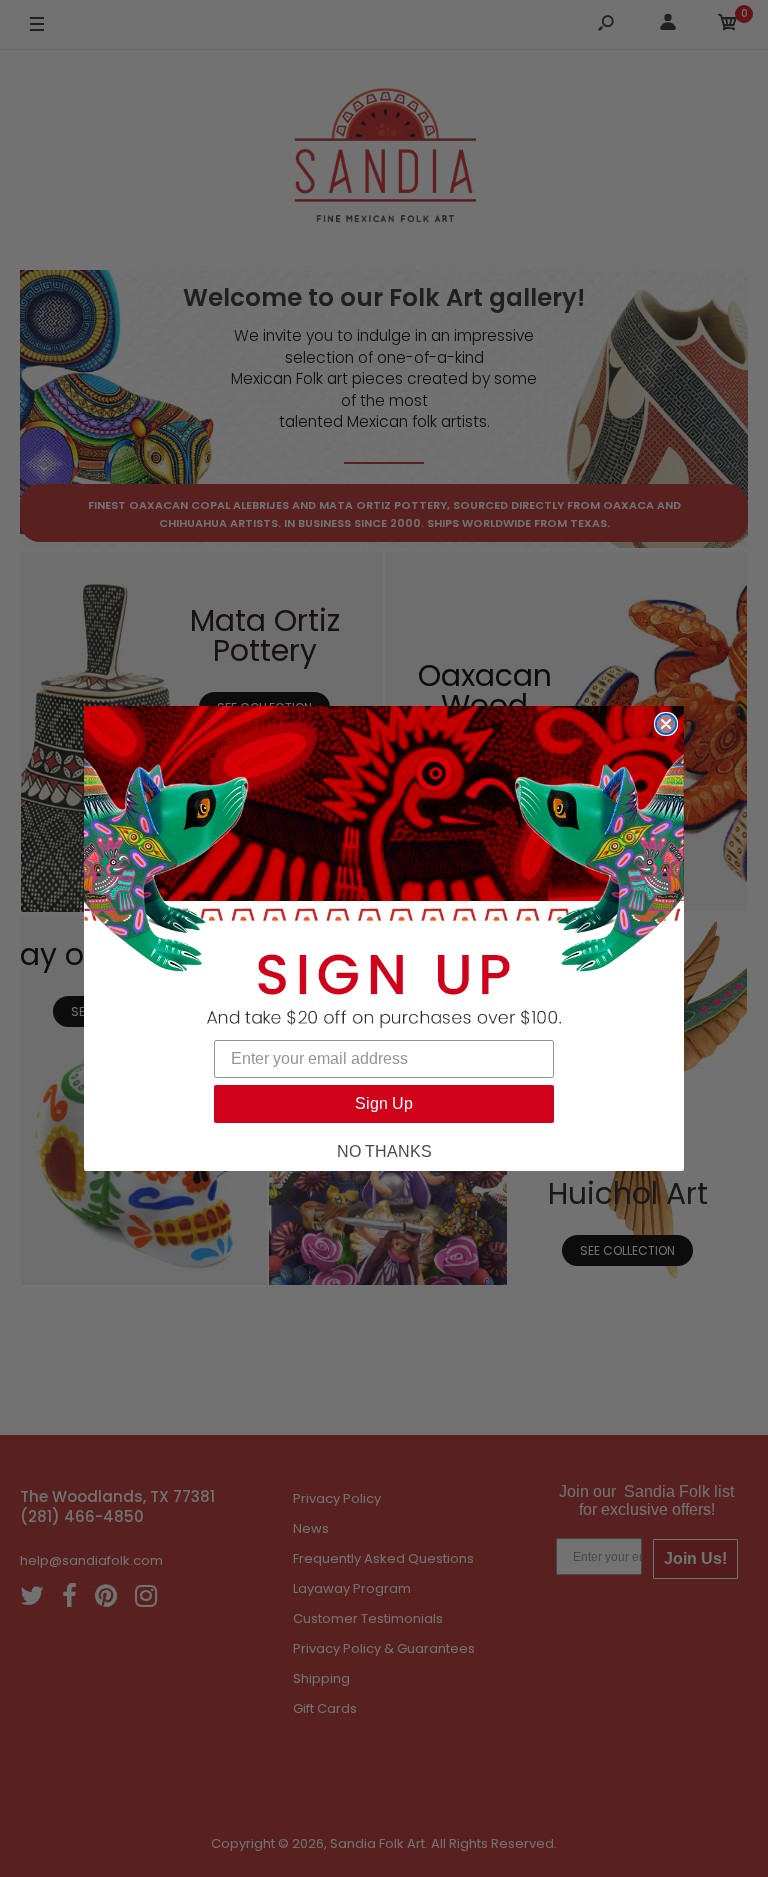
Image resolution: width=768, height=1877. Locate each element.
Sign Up (384, 1103)
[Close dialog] (666, 724)
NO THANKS (384, 1151)
